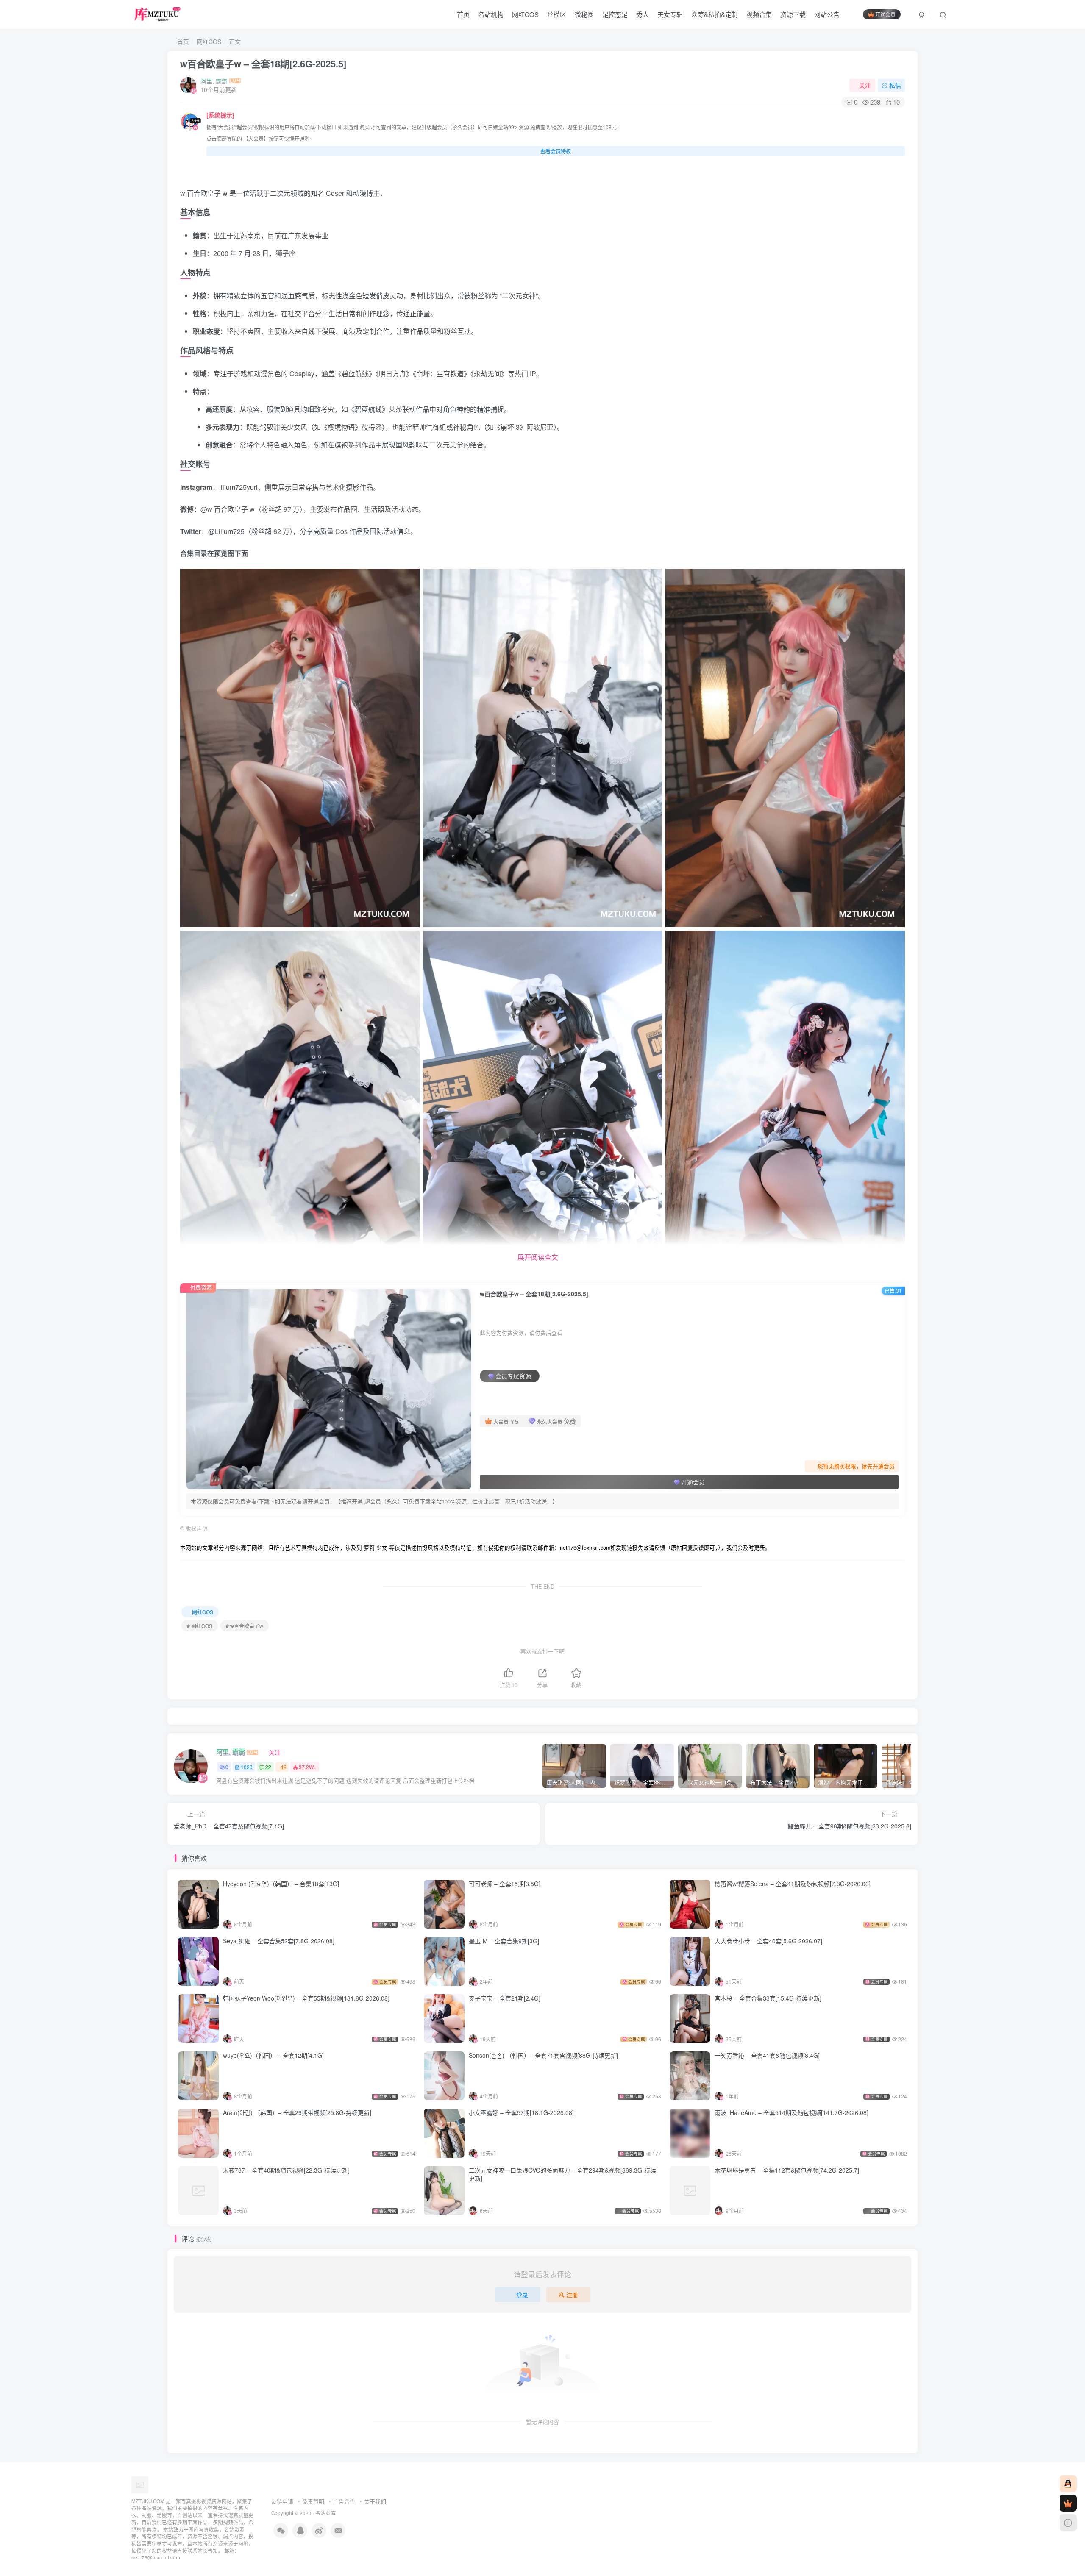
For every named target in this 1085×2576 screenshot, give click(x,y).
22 (268, 1767)
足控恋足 (615, 14)
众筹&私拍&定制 (715, 14)
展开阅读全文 (538, 1257)
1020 (247, 1767)
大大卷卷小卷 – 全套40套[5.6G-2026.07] (768, 1941)
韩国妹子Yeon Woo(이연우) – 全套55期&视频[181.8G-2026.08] (306, 1998)
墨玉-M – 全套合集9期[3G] (504, 1941)
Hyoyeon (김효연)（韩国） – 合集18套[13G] (281, 1884)
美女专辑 (670, 14)
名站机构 (491, 14)
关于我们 (375, 2501)
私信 (895, 85)
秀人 (643, 14)
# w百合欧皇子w (245, 1626)
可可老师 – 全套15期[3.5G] (505, 1884)
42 (284, 1767)
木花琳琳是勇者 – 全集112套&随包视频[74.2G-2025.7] (787, 2170)
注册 (572, 2295)
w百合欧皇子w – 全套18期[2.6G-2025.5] (263, 64)
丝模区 (557, 14)
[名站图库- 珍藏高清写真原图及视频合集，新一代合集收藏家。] (140, 2484)
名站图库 (325, 2513)
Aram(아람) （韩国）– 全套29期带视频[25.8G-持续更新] (297, 2112)
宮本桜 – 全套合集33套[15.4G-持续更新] (768, 1998)
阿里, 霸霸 (214, 81)
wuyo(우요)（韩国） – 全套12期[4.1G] (273, 2055)
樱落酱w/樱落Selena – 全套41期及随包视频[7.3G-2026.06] (793, 1884)
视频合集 (759, 14)
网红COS (525, 14)
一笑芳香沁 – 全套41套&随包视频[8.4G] (767, 2055)
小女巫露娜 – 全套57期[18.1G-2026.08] (521, 2112)
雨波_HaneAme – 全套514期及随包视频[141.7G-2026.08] (791, 2112)
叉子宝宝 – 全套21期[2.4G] (505, 1998)
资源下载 (793, 14)
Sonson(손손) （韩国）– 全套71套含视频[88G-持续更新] (543, 2055)
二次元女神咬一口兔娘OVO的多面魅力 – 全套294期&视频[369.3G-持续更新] (562, 2174)
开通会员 (885, 14)
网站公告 (827, 14)
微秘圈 (584, 14)
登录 (522, 2295)
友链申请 (282, 2501)
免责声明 (313, 2501)
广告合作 (344, 2501)
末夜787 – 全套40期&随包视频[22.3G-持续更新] (286, 2170)
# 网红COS (200, 1626)
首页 (463, 14)
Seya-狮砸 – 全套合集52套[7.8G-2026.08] (279, 1941)
